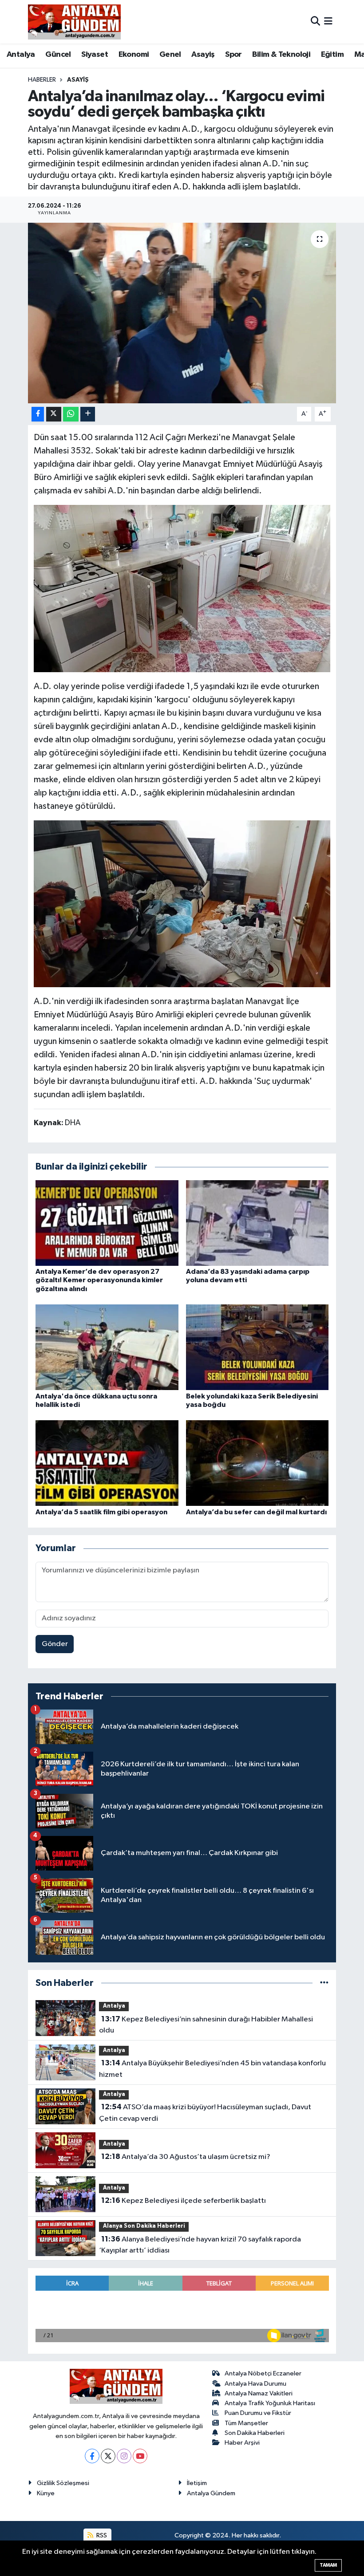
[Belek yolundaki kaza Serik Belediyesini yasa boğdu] (257, 1347)
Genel (170, 55)
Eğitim (332, 55)
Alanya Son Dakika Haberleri (144, 2226)
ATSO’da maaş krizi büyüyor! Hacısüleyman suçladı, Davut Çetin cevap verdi (205, 2113)
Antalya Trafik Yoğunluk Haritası (270, 2403)
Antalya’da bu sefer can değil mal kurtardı (256, 1512)
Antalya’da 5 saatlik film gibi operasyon (101, 1512)
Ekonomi (134, 55)
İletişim (197, 2483)
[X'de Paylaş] (54, 414)
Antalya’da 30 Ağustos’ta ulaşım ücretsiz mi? (186, 2157)
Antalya (21, 55)
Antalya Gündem (211, 2493)
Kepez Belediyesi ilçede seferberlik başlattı (184, 2201)
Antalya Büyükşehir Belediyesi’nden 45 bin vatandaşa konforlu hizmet (212, 2069)
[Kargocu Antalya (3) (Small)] (182, 903)
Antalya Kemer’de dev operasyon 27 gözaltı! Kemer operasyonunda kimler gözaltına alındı (99, 1280)
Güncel (58, 55)
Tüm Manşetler (246, 2423)
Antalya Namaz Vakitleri (259, 2393)
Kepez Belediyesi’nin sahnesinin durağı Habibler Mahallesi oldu (206, 2025)
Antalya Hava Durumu (255, 2384)
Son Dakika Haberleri (255, 2433)
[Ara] (315, 22)
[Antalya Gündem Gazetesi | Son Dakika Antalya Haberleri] (74, 22)
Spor (233, 55)
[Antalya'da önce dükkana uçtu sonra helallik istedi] (107, 1347)
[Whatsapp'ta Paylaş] (71, 414)
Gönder (55, 1644)
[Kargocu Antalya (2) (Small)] (182, 588)
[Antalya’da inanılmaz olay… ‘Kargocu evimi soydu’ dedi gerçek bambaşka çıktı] (182, 313)
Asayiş (203, 55)
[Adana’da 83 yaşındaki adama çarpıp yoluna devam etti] (257, 1223)
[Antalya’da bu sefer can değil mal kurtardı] (257, 1463)
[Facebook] (92, 2456)
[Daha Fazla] (88, 414)
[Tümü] (324, 1983)
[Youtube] (140, 2456)
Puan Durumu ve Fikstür (258, 2413)
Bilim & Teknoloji (281, 55)
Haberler (42, 80)
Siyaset (95, 55)
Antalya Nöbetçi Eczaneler (263, 2373)
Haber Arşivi (242, 2443)
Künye (46, 2493)
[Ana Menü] (328, 22)
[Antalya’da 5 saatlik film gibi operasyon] (107, 1463)
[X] (108, 2456)
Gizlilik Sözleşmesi (63, 2483)
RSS (101, 2535)
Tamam (328, 2565)
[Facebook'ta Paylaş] (38, 414)
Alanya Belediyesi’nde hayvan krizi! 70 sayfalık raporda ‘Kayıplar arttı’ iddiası (200, 2245)
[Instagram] (124, 2456)
